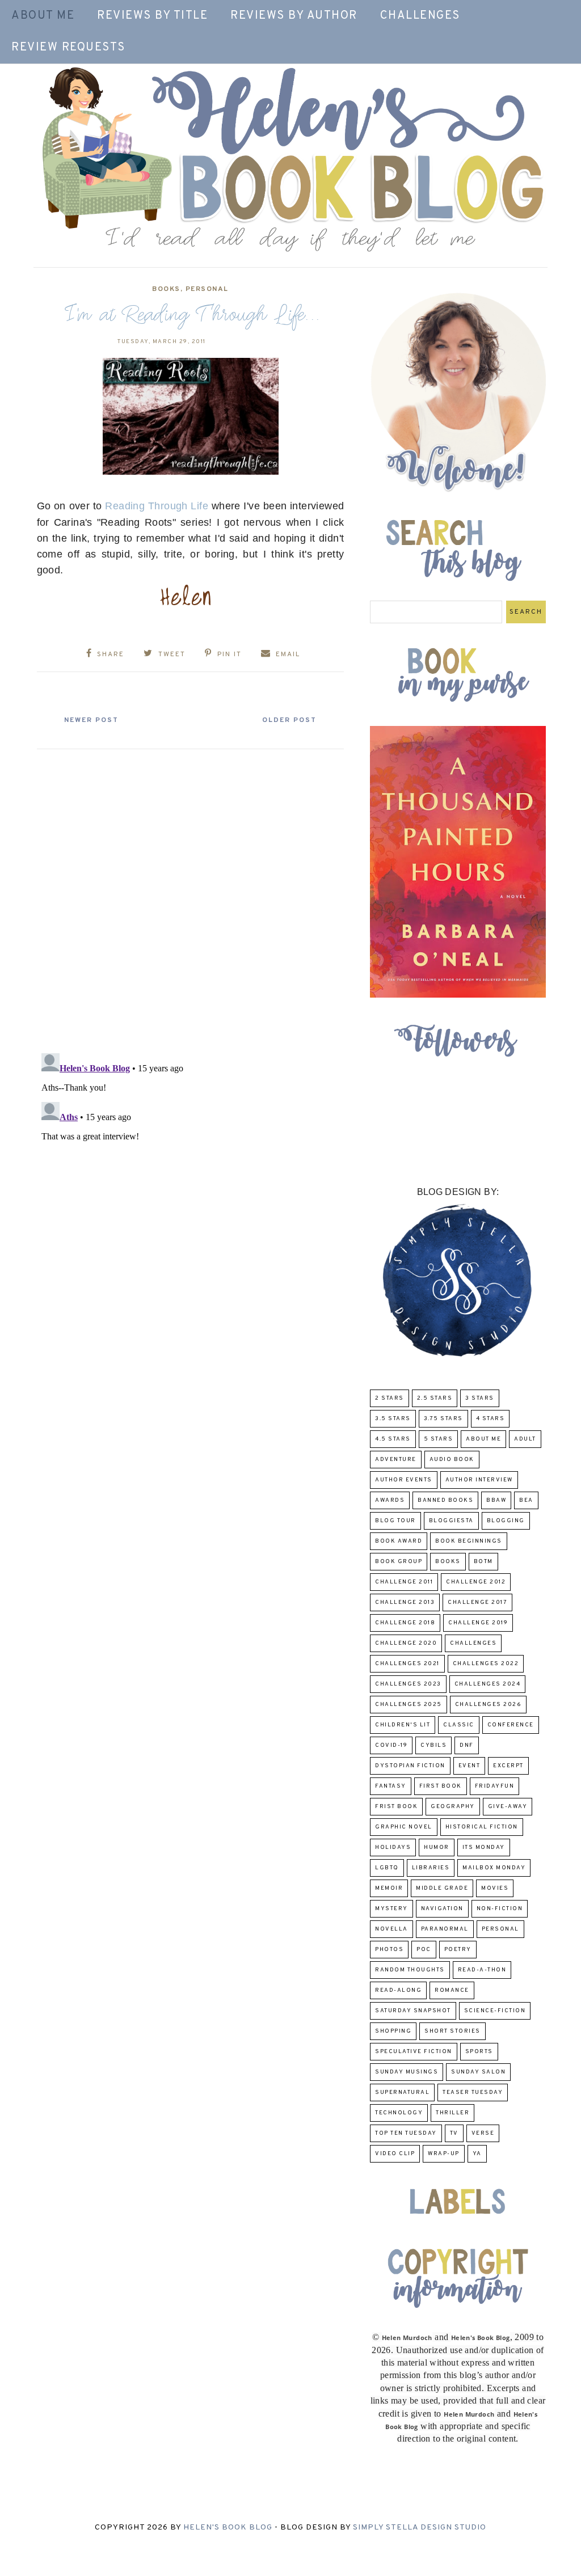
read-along (398, 1990)
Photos (389, 1950)
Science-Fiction (495, 2011)
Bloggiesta (451, 1521)
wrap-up (444, 2154)
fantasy (391, 1786)
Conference (511, 1725)
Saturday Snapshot (413, 2011)
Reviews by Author (294, 16)
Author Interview (479, 1480)
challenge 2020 (406, 1643)
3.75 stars (443, 1419)
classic (459, 1725)
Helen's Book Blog (228, 2528)
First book (441, 1786)
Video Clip (395, 2154)
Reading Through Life (157, 506)
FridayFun (495, 1786)
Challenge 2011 (404, 1582)
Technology (399, 2113)
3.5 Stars (393, 1419)
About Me (43, 16)
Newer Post (91, 720)
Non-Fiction (500, 1909)
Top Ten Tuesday (406, 2133)
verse (483, 2133)
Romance (452, 1990)
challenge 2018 (405, 1623)
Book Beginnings (469, 1541)
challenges (473, 1643)
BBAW (496, 1500)
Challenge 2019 (478, 1623)
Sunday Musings (407, 2072)
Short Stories (452, 2031)
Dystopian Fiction (410, 1766)
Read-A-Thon (482, 1970)
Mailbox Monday (494, 1868)
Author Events (404, 1480)
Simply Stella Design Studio (420, 2528)
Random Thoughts (410, 1970)
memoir (389, 1888)
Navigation (442, 1909)
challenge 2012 (476, 1582)
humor (437, 1847)
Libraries (431, 1868)
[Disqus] (191, 897)
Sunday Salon (478, 2072)
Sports (479, 2052)
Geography (453, 1807)
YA (477, 2154)
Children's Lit (403, 1725)
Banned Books (445, 1500)
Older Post (289, 720)
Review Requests (68, 48)
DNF (467, 1745)
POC (424, 1950)
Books (166, 289)
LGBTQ (387, 1868)
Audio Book (452, 1460)
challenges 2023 (408, 1684)
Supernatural (402, 2093)
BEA (526, 1500)
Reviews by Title (152, 16)
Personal (207, 289)
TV (454, 2133)
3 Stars (480, 1398)
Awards (390, 1500)
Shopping (393, 2031)
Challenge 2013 (405, 1602)
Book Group (399, 1562)
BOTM (483, 1562)
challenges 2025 (409, 1705)
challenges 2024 (488, 1684)
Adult (525, 1439)
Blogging (506, 1521)
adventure (396, 1460)
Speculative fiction (414, 2052)
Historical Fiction (482, 1827)
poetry (458, 1950)
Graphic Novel (404, 1827)
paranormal (445, 1929)
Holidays (393, 1847)
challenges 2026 (489, 1705)
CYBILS (433, 1745)
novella (391, 1929)
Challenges (420, 16)
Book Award (399, 1541)
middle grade (442, 1888)
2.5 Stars (435, 1398)
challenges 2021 (407, 1664)
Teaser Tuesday (473, 2093)
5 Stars (439, 1439)
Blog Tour (395, 1521)
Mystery (391, 1909)
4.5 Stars (393, 1439)
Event (470, 1766)
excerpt (508, 1766)
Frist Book (396, 1807)
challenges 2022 (486, 1664)
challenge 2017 (477, 1602)
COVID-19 (391, 1745)
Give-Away (508, 1807)
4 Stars (491, 1419)
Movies (495, 1888)
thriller (452, 2113)
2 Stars (390, 1398)
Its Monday (484, 1847)
